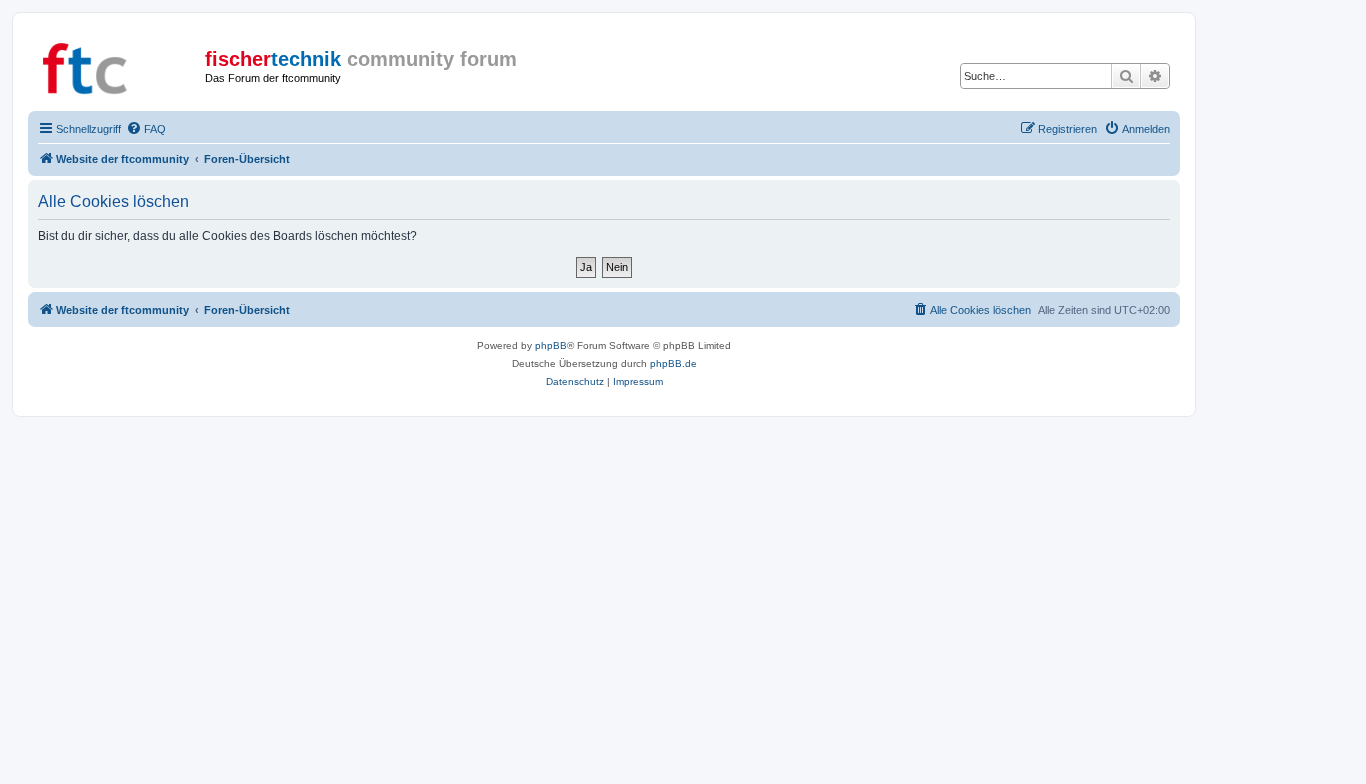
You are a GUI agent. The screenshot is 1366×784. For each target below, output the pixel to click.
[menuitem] (146, 129)
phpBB (551, 345)
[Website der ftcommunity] (119, 65)
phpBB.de (673, 363)
